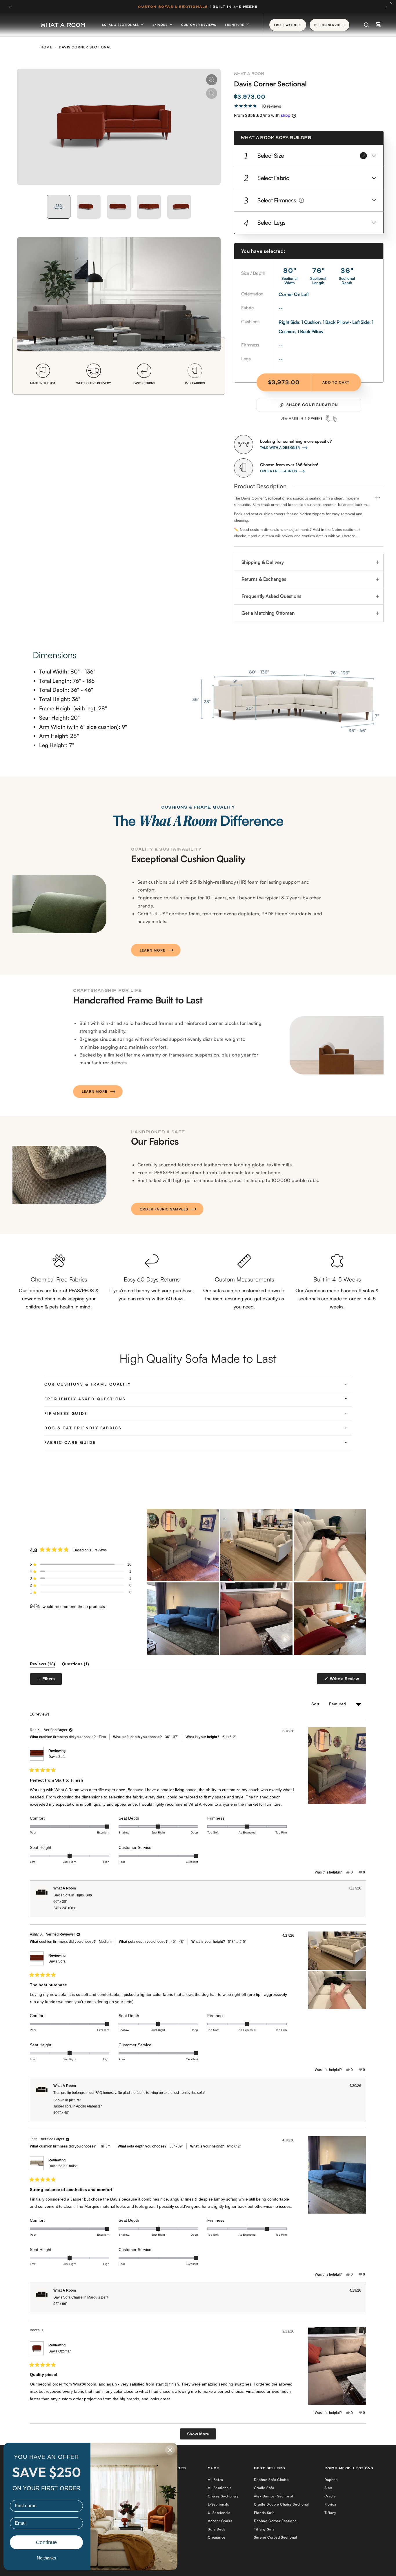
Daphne (331, 2480)
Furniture (235, 25)
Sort (316, 1704)
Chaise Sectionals (223, 2496)
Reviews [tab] (42, 1665)
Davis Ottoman (60, 2351)
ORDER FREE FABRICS (278, 471)
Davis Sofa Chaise (63, 2166)
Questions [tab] (76, 1665)
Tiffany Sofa (264, 2529)
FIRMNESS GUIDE (66, 1413)
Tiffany (330, 2513)
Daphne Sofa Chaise (271, 2480)
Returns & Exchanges (264, 579)
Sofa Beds (216, 2529)
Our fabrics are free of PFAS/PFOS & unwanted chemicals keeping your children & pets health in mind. (59, 1298)
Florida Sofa (264, 2513)
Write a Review (345, 1680)
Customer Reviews (199, 25)
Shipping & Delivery (263, 562)
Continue (46, 2542)
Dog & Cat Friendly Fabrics (83, 1428)
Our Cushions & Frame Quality (88, 1384)
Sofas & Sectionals (121, 25)
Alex (328, 2488)
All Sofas (215, 2480)
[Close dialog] (170, 2450)
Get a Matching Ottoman (268, 613)
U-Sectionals (219, 2513)
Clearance (217, 2537)
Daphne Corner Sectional (276, 2521)
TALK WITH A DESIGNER (280, 448)
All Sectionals (219, 2488)
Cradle (330, 2496)
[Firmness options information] (301, 200)
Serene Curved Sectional (276, 2537)
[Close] (393, 3)
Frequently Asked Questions (271, 596)
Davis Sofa (57, 1757)
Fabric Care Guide (70, 1442)
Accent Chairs (220, 2521)
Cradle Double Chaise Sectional (281, 2504)
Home (47, 47)
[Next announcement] (386, 7)
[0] (378, 25)
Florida (330, 2504)
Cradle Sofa (264, 2488)
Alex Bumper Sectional (274, 2496)
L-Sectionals (218, 2504)
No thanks (47, 2558)
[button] (309, 156)
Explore (161, 25)
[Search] (367, 25)
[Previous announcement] (10, 7)
